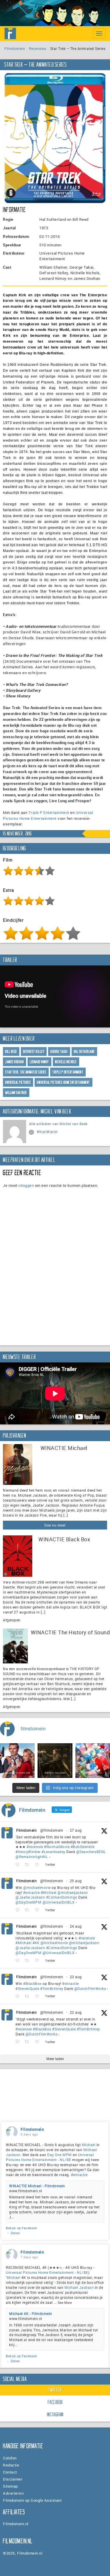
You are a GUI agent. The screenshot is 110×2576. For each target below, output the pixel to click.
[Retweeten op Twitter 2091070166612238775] (29, 2042)
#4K (36, 1943)
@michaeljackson (73, 1892)
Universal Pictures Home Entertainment (48, 815)
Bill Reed (11, 1052)
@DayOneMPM (28, 1902)
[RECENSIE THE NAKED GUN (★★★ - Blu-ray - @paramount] (17, 1761)
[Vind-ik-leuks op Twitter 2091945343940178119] (39, 1961)
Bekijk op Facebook (21, 2228)
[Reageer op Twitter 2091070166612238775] (19, 2042)
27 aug (76, 1830)
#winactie (32, 1892)
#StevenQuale (27, 1988)
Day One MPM (60, 2155)
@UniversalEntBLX (59, 1902)
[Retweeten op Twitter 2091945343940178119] (29, 1961)
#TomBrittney (52, 1988)
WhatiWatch (47, 1132)
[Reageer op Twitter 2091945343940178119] (19, 1961)
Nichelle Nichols (66, 1062)
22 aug (76, 2012)
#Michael (49, 1892)
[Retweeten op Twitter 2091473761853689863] (29, 1996)
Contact (10, 2472)
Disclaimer (13, 2479)
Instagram (55, 2415)
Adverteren (13, 2493)
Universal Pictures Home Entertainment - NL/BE (50, 2157)
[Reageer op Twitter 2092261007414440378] (19, 1910)
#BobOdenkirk (83, 1847)
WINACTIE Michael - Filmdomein (37, 2186)
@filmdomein (52, 1830)
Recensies (38, 48)
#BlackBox (32, 1983)
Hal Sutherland (84, 1052)
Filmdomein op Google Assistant (32, 2500)
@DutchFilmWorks (90, 1988)
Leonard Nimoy (39, 1062)
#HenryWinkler (28, 1852)
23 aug (76, 1977)
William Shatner (16, 1093)
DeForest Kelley (34, 1052)
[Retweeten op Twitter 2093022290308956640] (29, 1865)
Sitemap (10, 2486)
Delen (15, 2233)
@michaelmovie (37, 1887)
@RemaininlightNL (32, 1857)
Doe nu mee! (55, 1525)
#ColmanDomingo (62, 1897)
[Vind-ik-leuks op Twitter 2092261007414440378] (39, 1910)
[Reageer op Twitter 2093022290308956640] (19, 1865)
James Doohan (15, 1062)
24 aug (76, 1926)
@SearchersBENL (91, 1852)
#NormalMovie (57, 1847)
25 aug (76, 1881)
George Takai (59, 1052)
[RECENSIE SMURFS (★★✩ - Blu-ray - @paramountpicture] (93, 1761)
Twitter (55, 2390)
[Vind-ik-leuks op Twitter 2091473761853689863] (39, 1996)
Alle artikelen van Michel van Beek (58, 1124)
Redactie (11, 2465)
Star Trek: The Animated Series (26, 1072)
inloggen (26, 1185)
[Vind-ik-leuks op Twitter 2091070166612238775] (39, 2042)
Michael (89, 2145)
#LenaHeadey (54, 1852)
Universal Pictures (18, 1082)
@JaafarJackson (30, 1897)
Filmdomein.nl (16, 2524)
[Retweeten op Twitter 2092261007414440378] (29, 1910)
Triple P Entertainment (49, 812)
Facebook (55, 2402)
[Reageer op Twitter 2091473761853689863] (19, 1996)
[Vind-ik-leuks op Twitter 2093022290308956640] (39, 1865)
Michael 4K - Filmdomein (31, 2313)
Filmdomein (15, 48)
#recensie (35, 1847)
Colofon (10, 2458)
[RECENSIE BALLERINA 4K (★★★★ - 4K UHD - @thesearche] (55, 1761)
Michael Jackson (79, 2287)
